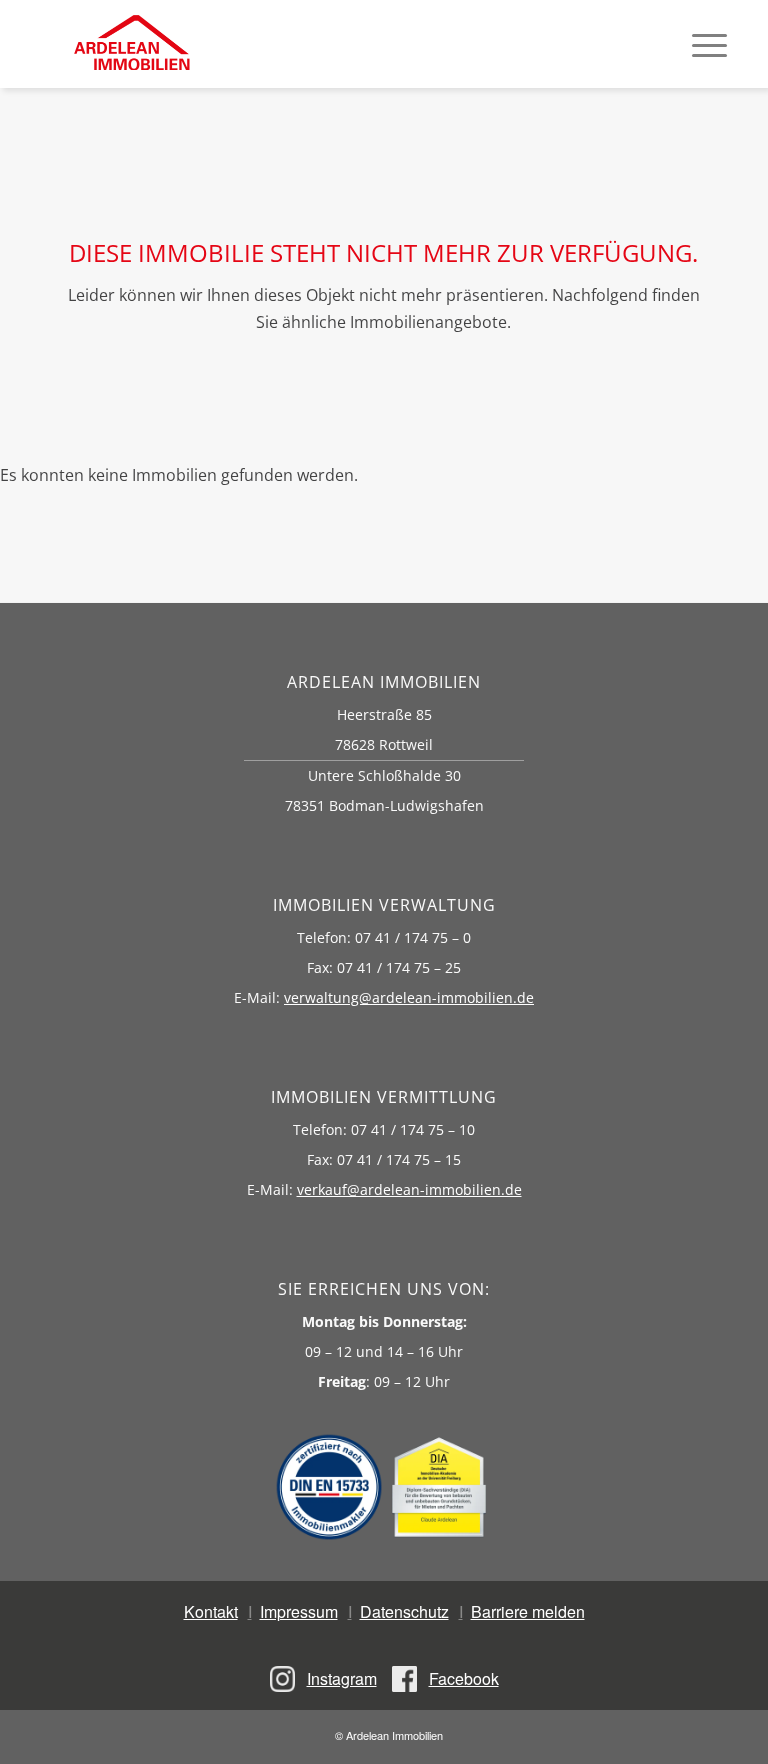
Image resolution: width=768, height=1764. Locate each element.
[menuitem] (709, 44)
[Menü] (709, 44)
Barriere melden (528, 1611)
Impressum (299, 1611)
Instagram (342, 1678)
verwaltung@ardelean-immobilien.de (409, 997)
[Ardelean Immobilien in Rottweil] (131, 44)
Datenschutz (404, 1611)
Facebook (464, 1678)
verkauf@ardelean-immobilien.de (409, 1189)
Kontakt (211, 1611)
